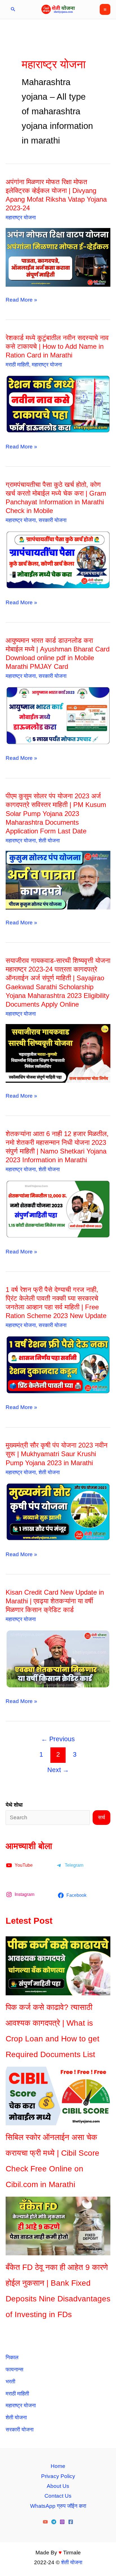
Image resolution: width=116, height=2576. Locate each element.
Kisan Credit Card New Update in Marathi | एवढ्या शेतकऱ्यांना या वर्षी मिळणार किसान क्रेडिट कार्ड (55, 1601)
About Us (58, 2486)
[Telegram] (54, 2522)
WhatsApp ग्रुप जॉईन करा (58, 2506)
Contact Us (58, 2496)
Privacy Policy (58, 2476)
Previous (58, 1739)
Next (58, 1770)
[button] (13, 9)
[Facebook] (71, 2522)
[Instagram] (62, 2522)
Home (58, 2466)
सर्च (101, 1817)
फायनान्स (14, 2369)
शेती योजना (49, 841)
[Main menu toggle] (105, 9)
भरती (10, 2382)
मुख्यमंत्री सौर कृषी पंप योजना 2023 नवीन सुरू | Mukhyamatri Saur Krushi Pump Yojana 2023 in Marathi (57, 1454)
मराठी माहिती (17, 365)
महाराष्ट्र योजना (21, 217)
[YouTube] (45, 2522)
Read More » (21, 301)
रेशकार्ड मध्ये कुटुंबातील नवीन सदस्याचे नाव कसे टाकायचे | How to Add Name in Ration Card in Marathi (57, 346)
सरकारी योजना (53, 520)
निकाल (12, 2357)
